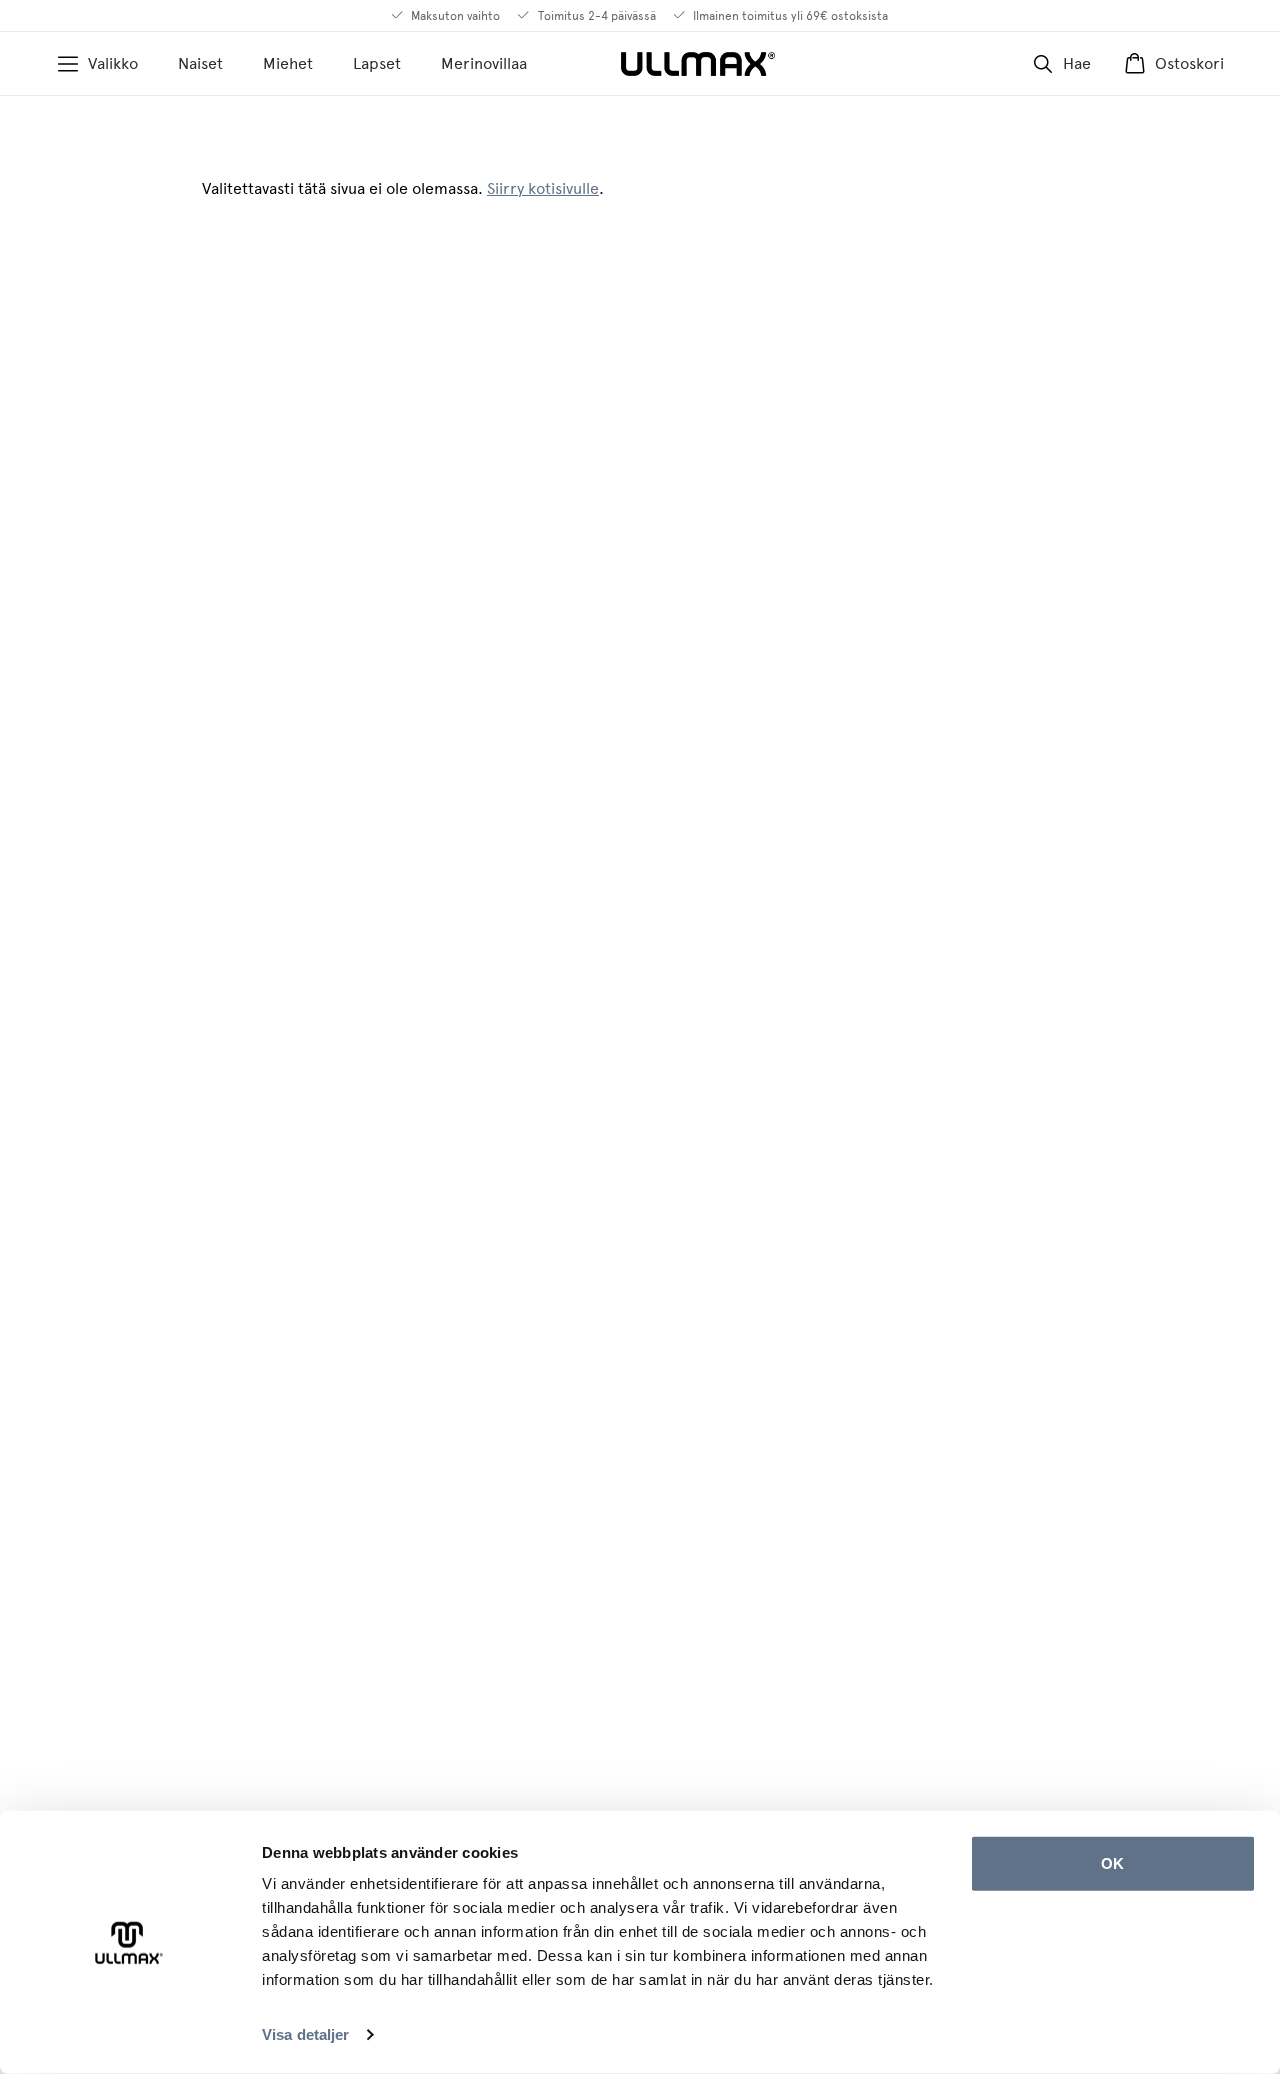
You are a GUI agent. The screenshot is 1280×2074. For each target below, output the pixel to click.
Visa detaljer (305, 2034)
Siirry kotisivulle (543, 188)
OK (1112, 1863)
